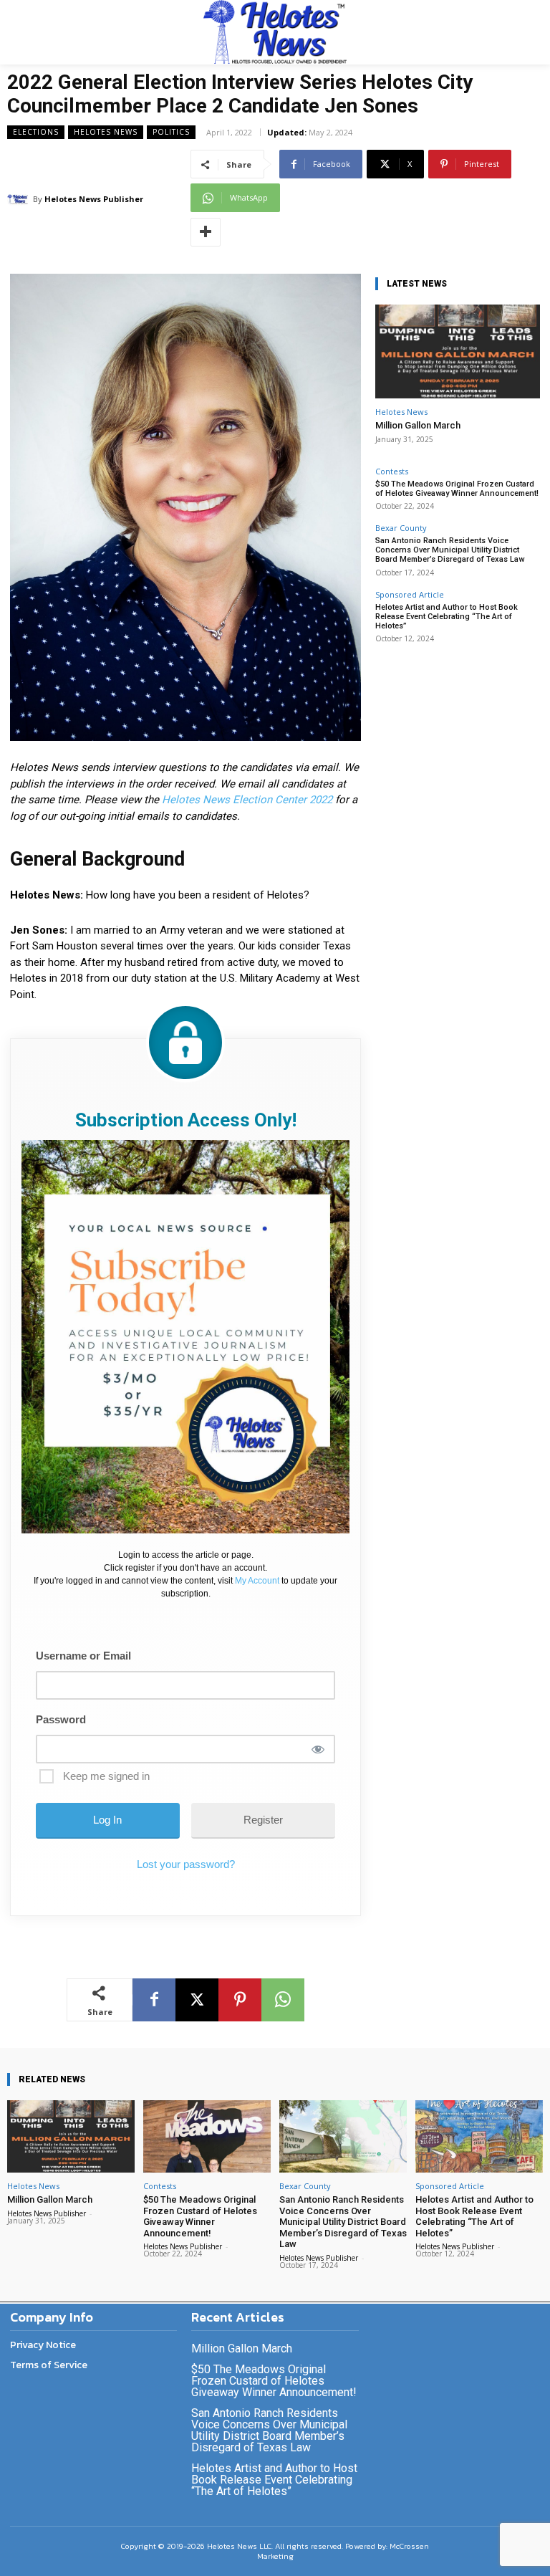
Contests (392, 471)
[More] (206, 232)
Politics (171, 132)
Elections (36, 132)
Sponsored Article (410, 594)
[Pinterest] (240, 2000)
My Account (257, 1581)
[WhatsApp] (283, 2000)
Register (263, 1820)
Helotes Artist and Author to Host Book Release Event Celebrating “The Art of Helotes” (447, 617)
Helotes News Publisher (94, 199)
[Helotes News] (275, 32)
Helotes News (106, 132)
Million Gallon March (418, 425)
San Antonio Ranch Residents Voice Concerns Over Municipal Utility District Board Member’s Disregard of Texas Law (450, 550)
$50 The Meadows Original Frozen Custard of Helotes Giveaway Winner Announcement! (457, 489)
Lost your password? (186, 1864)
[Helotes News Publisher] (20, 199)
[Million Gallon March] (458, 351)
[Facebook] (154, 2000)
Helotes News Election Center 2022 (247, 800)
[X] (197, 2000)
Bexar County (401, 528)
